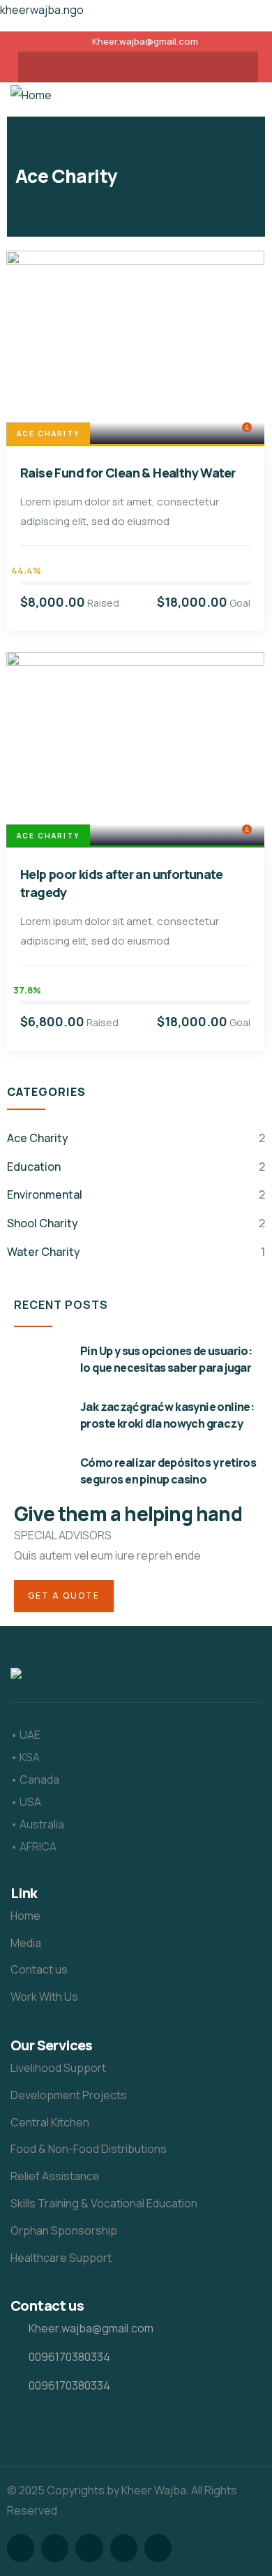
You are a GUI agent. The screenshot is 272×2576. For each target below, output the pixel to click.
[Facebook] (84, 67)
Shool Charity (43, 1223)
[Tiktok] (192, 67)
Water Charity (44, 1252)
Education (34, 1167)
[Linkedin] (165, 67)
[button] (250, 96)
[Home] (31, 95)
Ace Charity (48, 434)
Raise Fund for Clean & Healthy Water (128, 473)
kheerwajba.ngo (42, 10)
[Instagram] (111, 67)
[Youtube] (138, 67)
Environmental (45, 1194)
